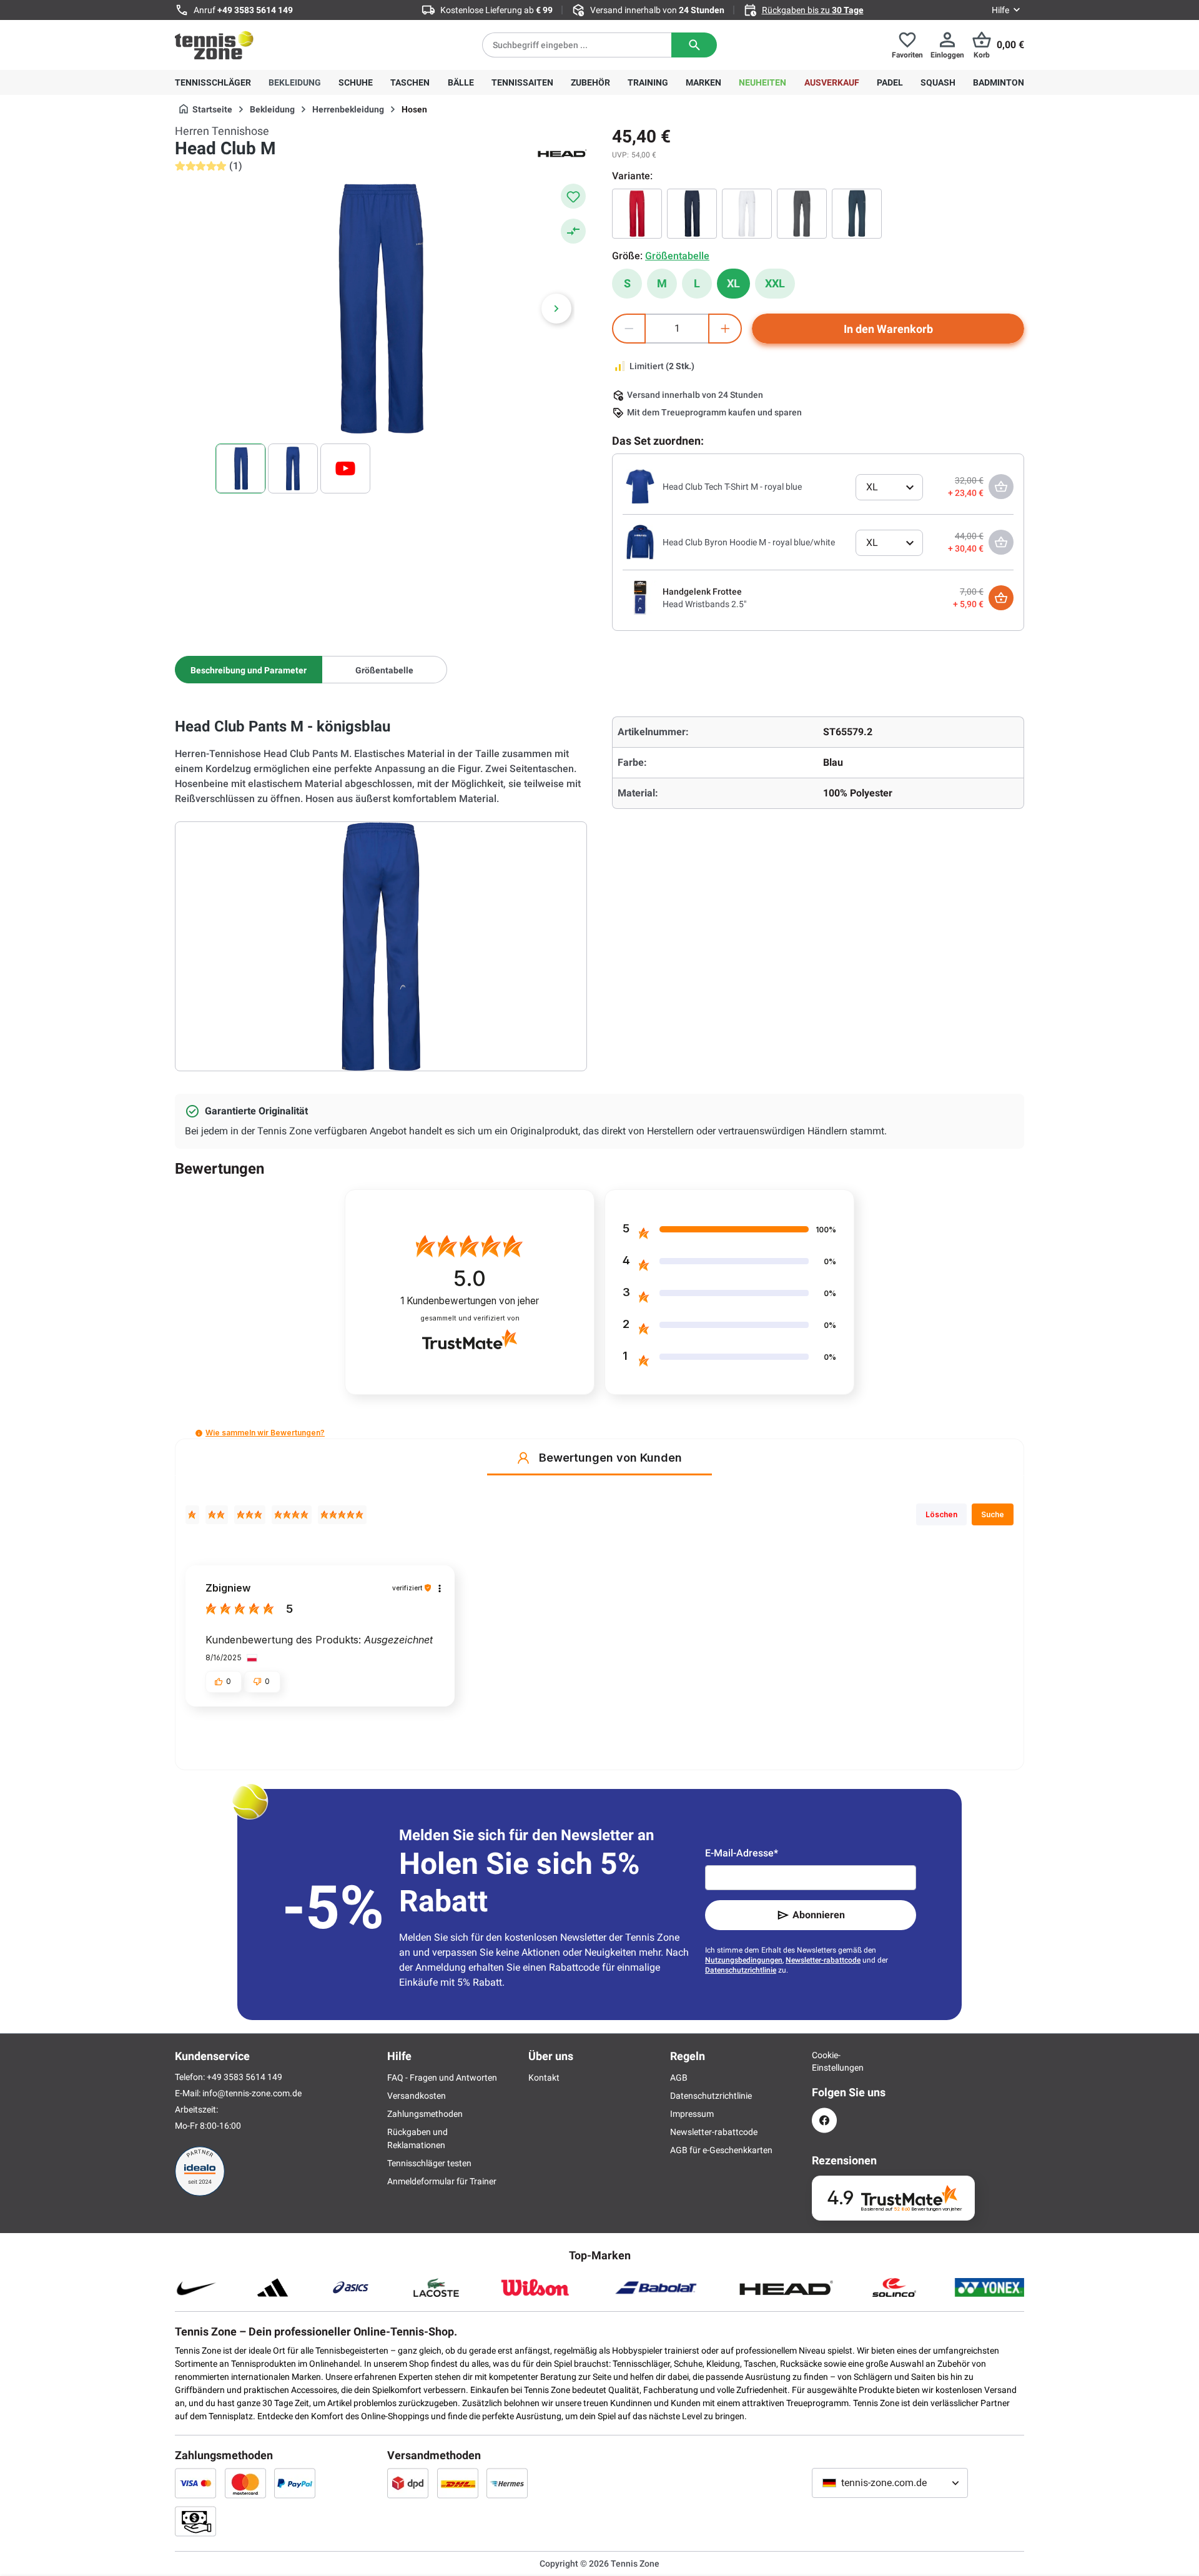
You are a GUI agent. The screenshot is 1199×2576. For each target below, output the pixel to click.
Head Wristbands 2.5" (704, 604)
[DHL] (458, 2483)
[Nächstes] (556, 309)
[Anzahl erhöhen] (725, 329)
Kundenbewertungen (470, 1301)
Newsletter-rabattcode (823, 1960)
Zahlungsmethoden (425, 2114)
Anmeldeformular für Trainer (442, 2181)
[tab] (249, 670)
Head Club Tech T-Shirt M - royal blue (732, 487)
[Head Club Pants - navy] (857, 214)
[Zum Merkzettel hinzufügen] (573, 196)
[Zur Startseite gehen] (214, 45)
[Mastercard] (245, 2483)
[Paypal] (295, 2483)
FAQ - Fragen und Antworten (442, 2078)
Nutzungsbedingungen (744, 1960)
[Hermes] (507, 2483)
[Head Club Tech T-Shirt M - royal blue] (640, 486)
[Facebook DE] (824, 2120)
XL (733, 283)
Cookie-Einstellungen (824, 2061)
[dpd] (408, 2483)
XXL (775, 283)
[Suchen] (694, 45)
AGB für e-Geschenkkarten (721, 2150)
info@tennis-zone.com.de (252, 2093)
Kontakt (544, 2078)
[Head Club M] (637, 214)
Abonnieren (819, 1915)
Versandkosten (417, 2096)
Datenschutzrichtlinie (741, 1970)
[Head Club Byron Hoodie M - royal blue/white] (640, 542)
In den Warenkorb (888, 329)
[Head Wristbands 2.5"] (640, 597)
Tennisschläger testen (429, 2163)
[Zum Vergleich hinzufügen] (573, 231)
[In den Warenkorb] (1001, 598)
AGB (679, 2078)
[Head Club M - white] (747, 214)
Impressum (692, 2114)
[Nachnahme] (195, 2521)
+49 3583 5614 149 (255, 10)
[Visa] (195, 2483)
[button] (199, 1433)
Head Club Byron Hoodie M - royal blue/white (749, 542)
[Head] (562, 152)
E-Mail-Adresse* (742, 1853)
